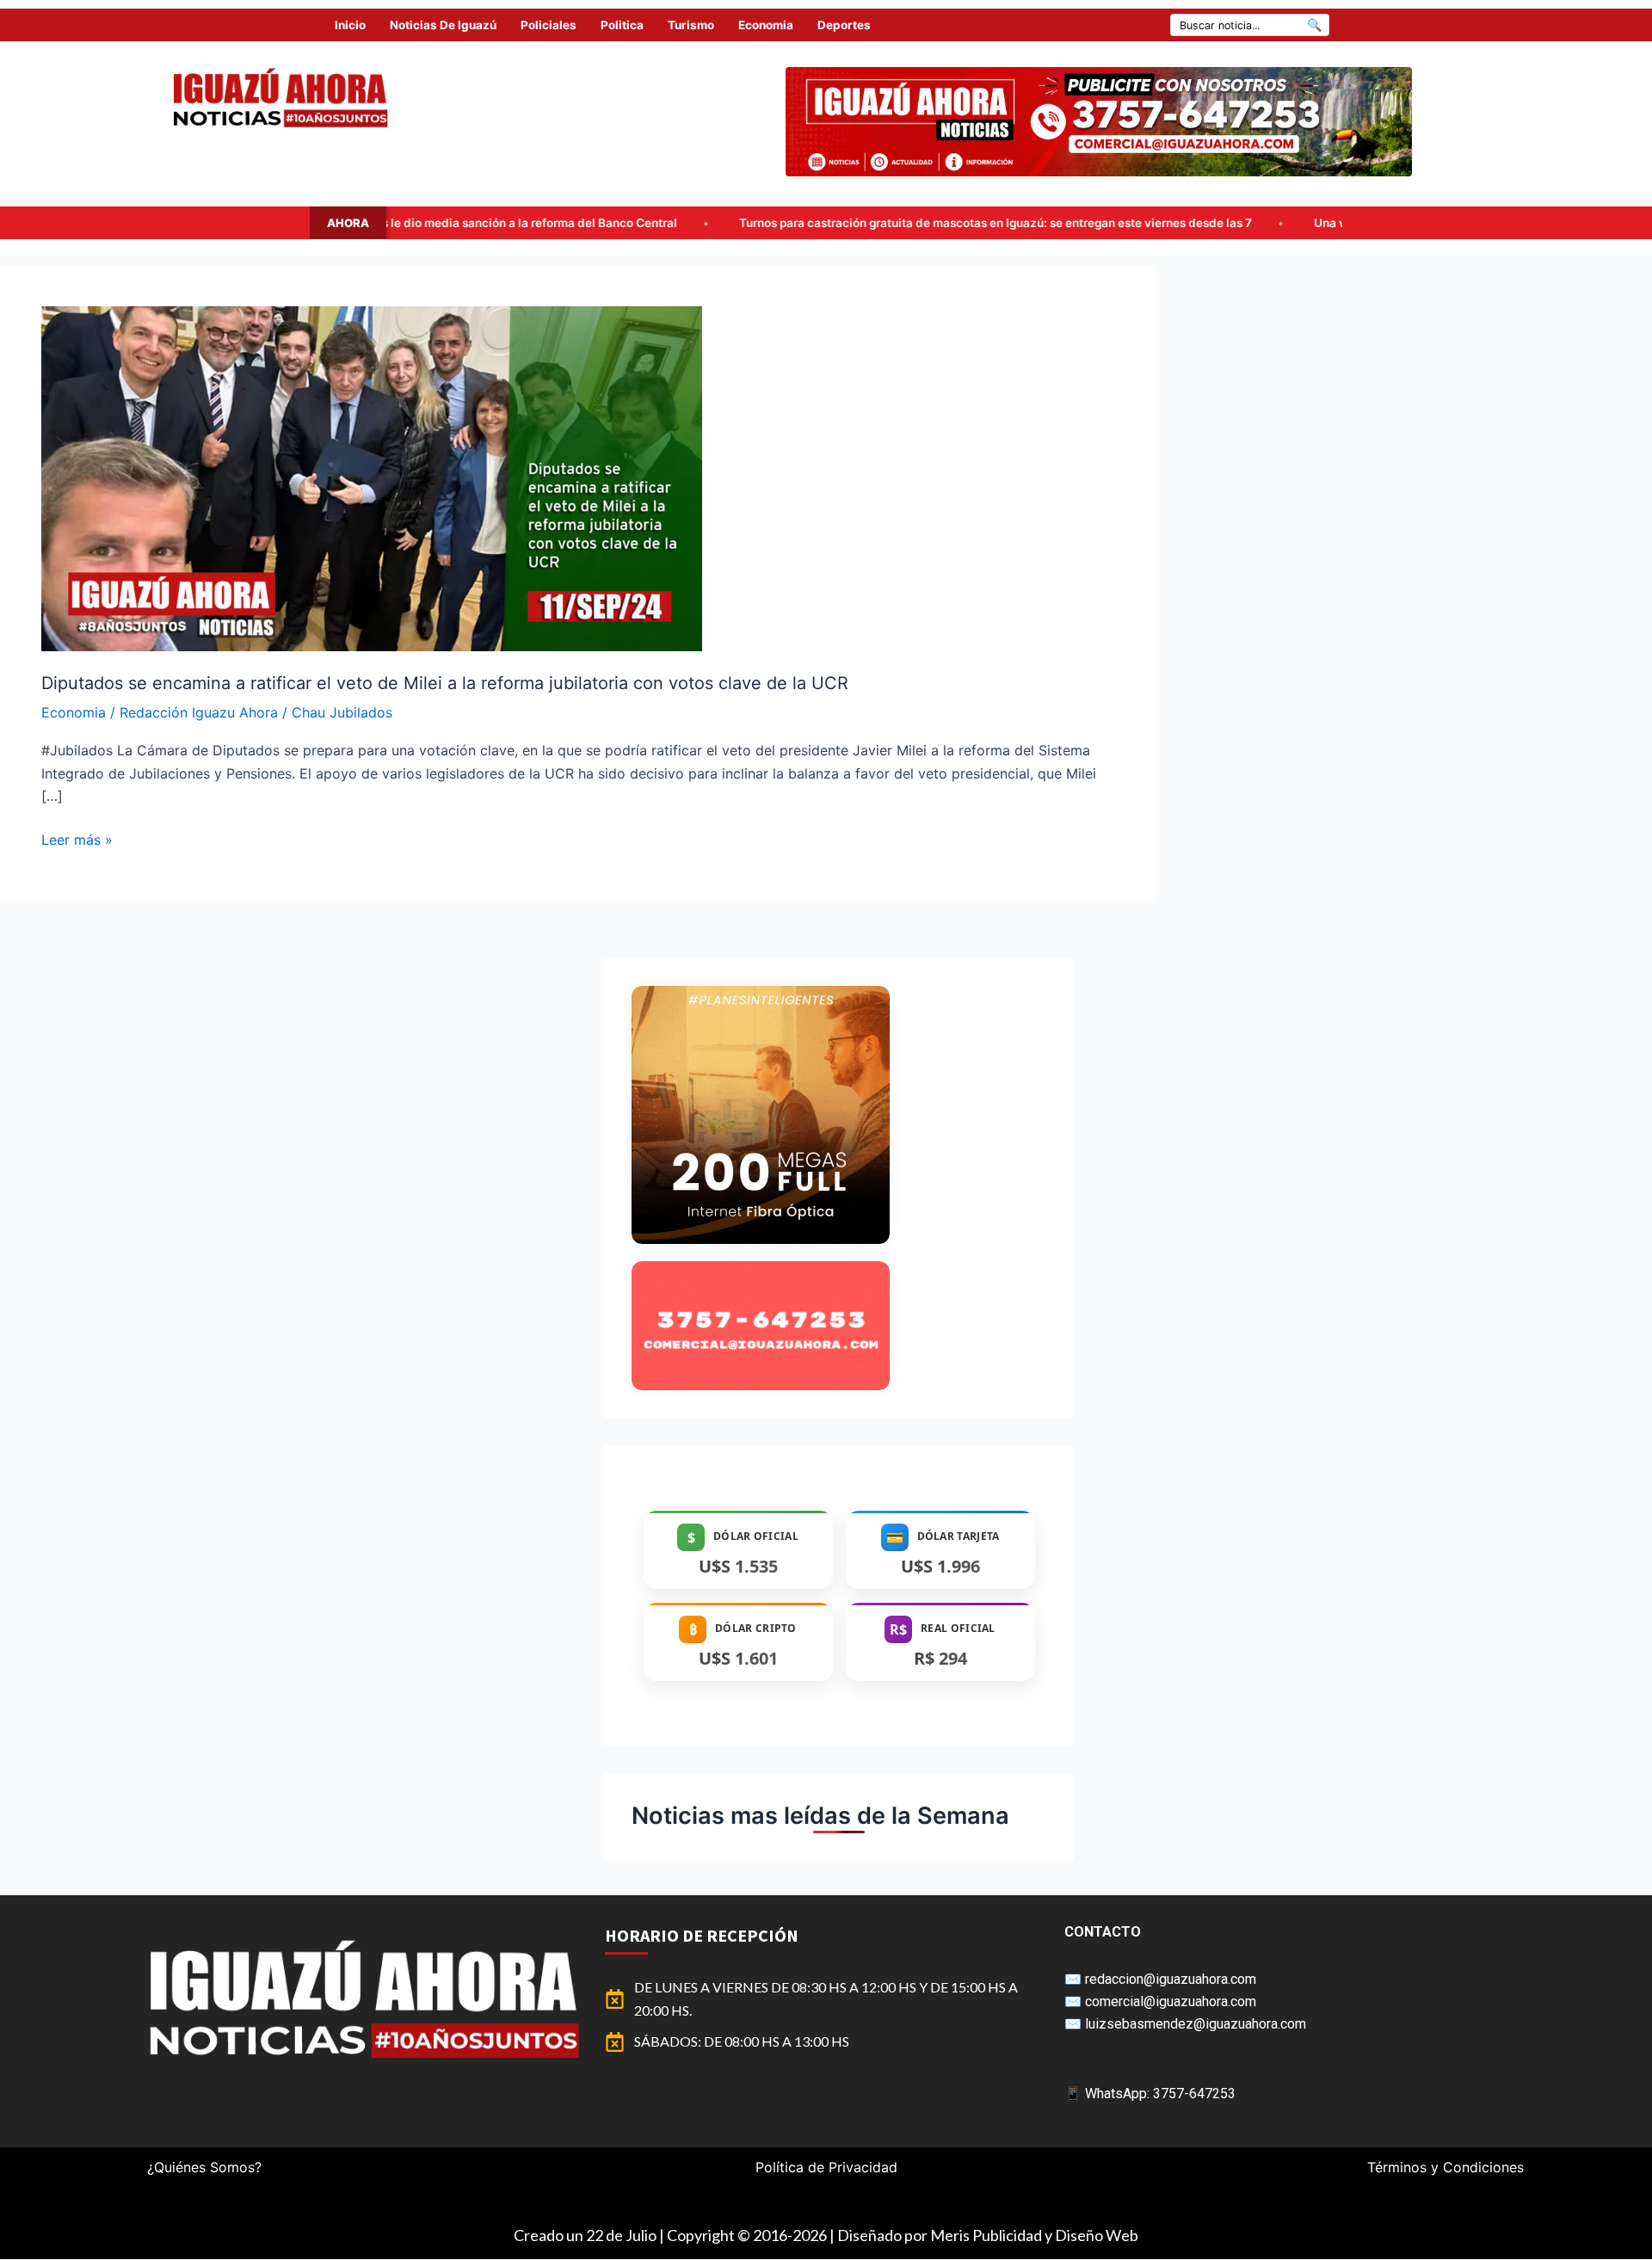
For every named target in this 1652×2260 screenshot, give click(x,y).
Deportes (844, 25)
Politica (622, 25)
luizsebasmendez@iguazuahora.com (1196, 2024)
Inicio (350, 25)
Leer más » (77, 838)
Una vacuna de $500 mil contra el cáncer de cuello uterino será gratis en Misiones (1280, 223)
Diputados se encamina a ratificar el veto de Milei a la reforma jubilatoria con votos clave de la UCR (445, 683)
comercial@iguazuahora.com (1171, 2001)
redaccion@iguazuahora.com (1171, 1979)
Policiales (549, 25)
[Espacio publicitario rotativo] (1099, 122)
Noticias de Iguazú (443, 25)
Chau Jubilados (342, 712)
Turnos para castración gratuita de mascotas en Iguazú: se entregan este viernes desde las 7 (734, 223)
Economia (766, 25)
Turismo (691, 25)
